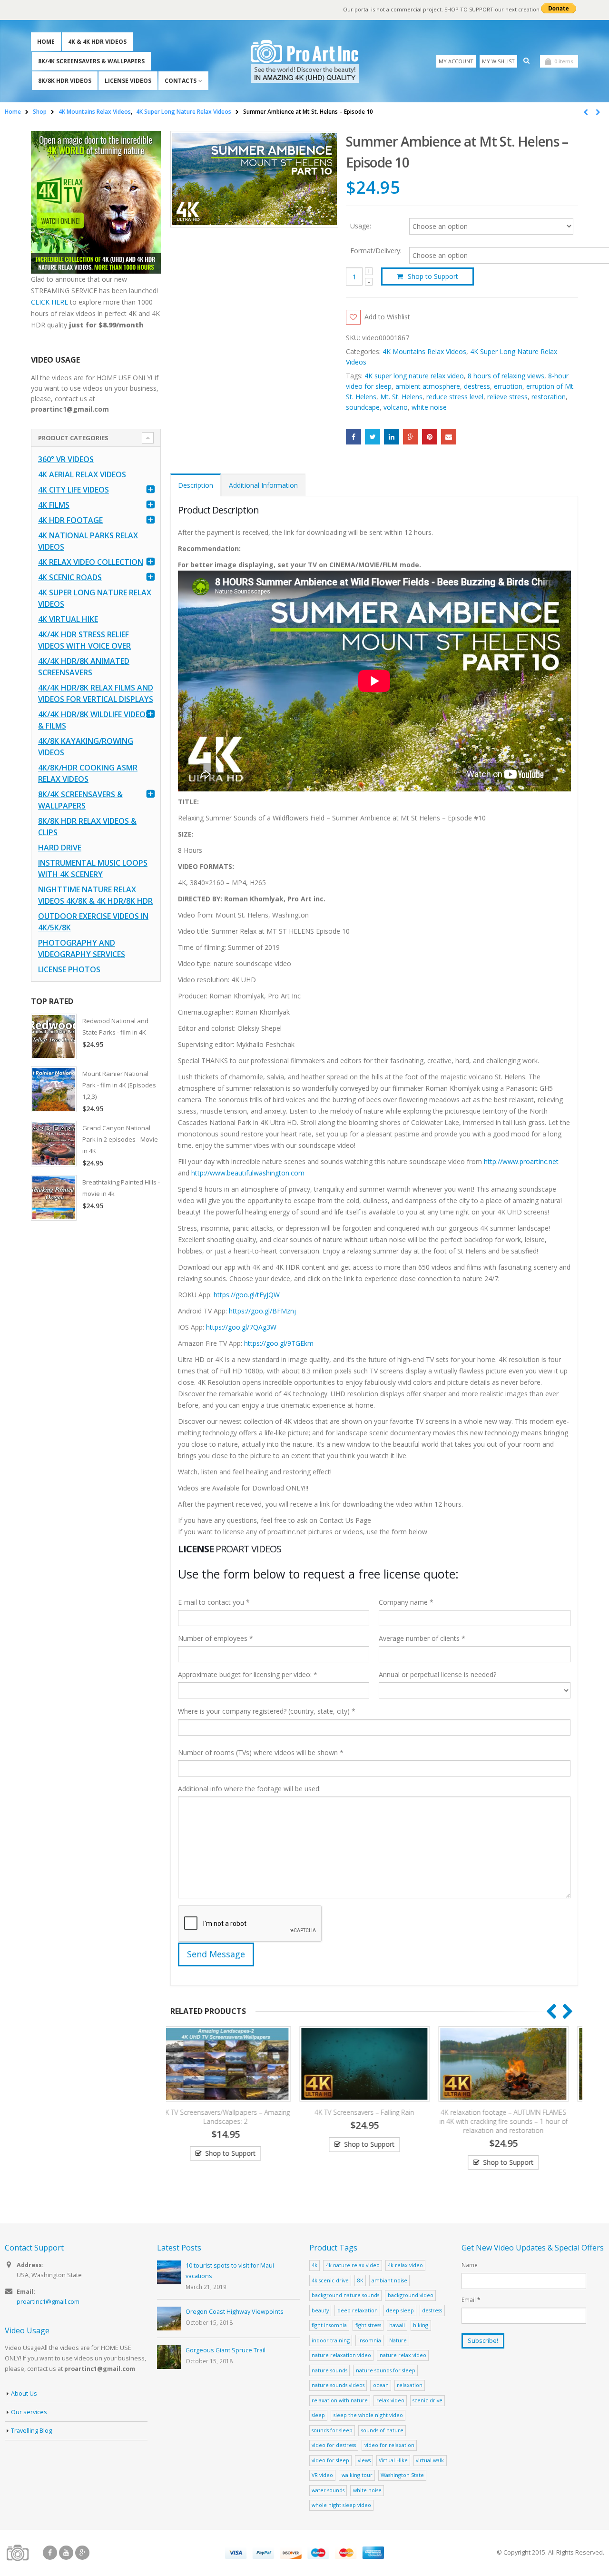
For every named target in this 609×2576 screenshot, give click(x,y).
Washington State (402, 2475)
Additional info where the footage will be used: (249, 1789)
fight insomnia (329, 2325)
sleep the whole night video (368, 2415)
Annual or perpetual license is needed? (437, 1674)
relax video (390, 2400)
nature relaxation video (341, 2355)
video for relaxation (389, 2445)
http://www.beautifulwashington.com (247, 1173)
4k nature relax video (353, 2265)
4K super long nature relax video (414, 376)
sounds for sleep (332, 2430)
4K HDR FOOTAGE (70, 520)
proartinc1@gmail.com (48, 2302)
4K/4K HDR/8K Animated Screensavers (84, 667)
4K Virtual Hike (68, 619)
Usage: (361, 225)
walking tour (357, 2475)
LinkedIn (392, 437)
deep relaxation (358, 2310)
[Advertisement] (96, 1378)
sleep (318, 2415)
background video (411, 2295)
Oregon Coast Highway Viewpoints (235, 2312)
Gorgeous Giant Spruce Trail (226, 2350)
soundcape (363, 407)
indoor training (331, 2340)
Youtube (66, 2553)
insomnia (370, 2340)
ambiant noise (389, 2280)
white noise (429, 407)
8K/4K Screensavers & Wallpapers (91, 61)
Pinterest (430, 437)
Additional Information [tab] (263, 485)
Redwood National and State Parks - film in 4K (115, 1026)
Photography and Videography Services (82, 948)
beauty (320, 2310)
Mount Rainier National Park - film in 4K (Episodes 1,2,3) (119, 1085)
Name (470, 2265)
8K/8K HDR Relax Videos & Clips (87, 827)
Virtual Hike (393, 2460)
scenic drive (427, 2400)
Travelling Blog (31, 2431)
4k (314, 2265)
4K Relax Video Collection (91, 562)
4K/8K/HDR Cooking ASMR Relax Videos (88, 773)
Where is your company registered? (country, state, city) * (267, 1711)
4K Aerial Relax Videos (82, 474)
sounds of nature (382, 2430)
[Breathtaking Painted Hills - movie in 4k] (54, 1198)
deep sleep (400, 2310)
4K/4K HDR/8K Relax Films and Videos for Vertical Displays (96, 693)
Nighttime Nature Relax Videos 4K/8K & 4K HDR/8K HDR (95, 895)
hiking (421, 2325)
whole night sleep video (341, 2505)
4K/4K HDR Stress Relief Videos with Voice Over (84, 640)
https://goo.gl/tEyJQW (247, 1295)
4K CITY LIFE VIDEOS (74, 490)
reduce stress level (455, 397)
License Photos (69, 969)
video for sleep (330, 2460)
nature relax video (403, 2355)
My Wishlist (498, 61)
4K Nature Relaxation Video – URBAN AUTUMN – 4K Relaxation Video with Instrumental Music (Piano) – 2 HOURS (513, 2121)
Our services (29, 2412)
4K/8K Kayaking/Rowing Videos (86, 747)
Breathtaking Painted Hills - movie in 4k (121, 1188)
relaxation (410, 2385)
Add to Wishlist (387, 317)
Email (449, 437)
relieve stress (507, 397)
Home (46, 42)
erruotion (508, 386)
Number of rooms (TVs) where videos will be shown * (261, 1752)
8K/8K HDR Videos (65, 81)
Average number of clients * (422, 1638)
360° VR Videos (66, 459)
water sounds (328, 2490)
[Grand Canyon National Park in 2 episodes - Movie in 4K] (54, 1144)
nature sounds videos (338, 2385)
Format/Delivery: (376, 251)
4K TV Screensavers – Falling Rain (235, 2112)
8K (360, 2280)
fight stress (368, 2325)
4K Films (54, 505)
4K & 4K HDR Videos (97, 42)
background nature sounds (345, 2295)
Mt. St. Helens (401, 397)
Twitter (373, 437)
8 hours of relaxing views (506, 376)
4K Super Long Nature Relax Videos (95, 598)
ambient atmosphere (428, 386)
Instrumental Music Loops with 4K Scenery (93, 869)
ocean (381, 2385)
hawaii (397, 2325)
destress (477, 386)
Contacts (181, 81)
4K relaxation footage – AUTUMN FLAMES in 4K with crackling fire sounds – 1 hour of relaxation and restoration (374, 2121)
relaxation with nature (340, 2400)
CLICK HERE (49, 302)
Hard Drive (60, 848)
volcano (396, 407)
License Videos (128, 81)
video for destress (334, 2445)
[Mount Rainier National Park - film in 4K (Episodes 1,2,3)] (54, 1089)
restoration (549, 397)
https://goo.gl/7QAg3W (241, 1327)
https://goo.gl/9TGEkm (279, 1343)
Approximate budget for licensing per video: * (248, 1674)
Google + (411, 437)
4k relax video (405, 2265)
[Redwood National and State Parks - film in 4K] (54, 1036)
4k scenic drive (330, 2280)
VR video (322, 2475)
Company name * (406, 1602)
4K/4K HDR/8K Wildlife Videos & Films (94, 720)
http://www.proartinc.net (521, 1161)
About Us (24, 2393)
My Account (456, 61)
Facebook (354, 437)
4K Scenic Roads (70, 577)
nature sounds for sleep (386, 2370)
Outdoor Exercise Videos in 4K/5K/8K (93, 922)
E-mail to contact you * (214, 1602)
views (364, 2460)
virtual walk (430, 2460)
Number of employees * (216, 1638)
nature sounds (329, 2370)
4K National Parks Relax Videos (88, 541)
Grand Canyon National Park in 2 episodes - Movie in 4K (120, 1139)
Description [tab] (196, 485)
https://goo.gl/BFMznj (262, 1311)
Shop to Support (433, 276)
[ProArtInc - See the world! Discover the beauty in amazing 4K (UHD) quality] (305, 61)
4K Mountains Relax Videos (424, 351)
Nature (398, 2340)
